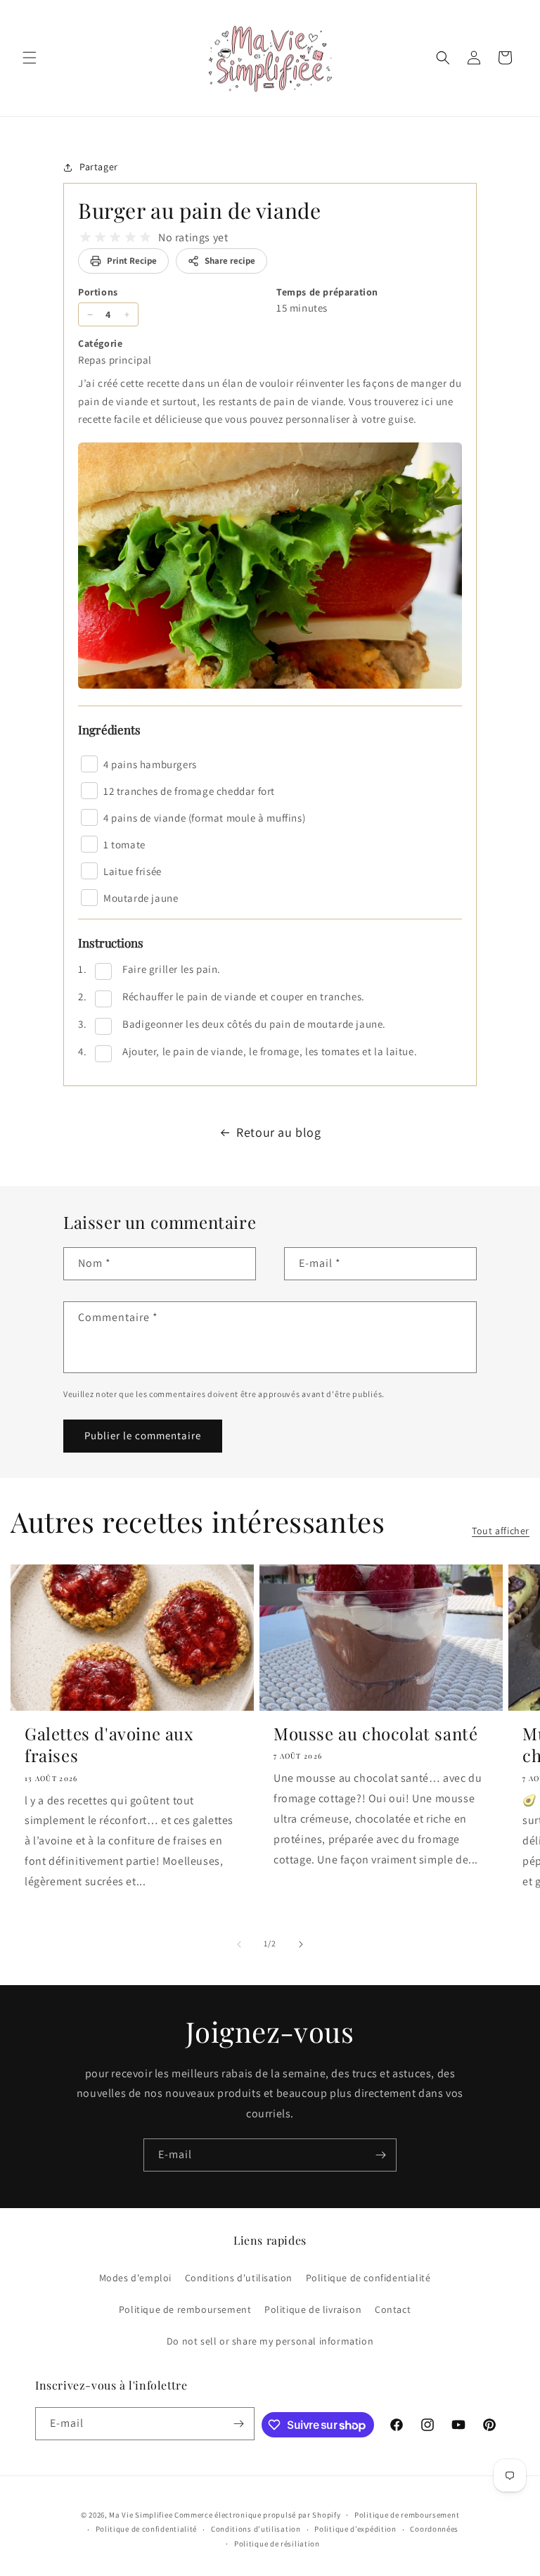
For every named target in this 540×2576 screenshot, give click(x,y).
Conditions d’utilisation (256, 2529)
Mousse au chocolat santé (375, 1734)
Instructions (111, 943)
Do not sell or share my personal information (270, 2341)
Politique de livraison (313, 2309)
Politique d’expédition (355, 2529)
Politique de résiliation (277, 2544)
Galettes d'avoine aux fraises (109, 1745)
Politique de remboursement (185, 2309)
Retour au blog (278, 1132)
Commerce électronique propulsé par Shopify (257, 2515)
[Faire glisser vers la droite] (301, 1944)
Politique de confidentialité (368, 2278)
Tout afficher (501, 1531)
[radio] (85, 237)
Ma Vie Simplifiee (141, 2515)
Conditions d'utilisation (239, 2278)
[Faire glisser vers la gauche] (239, 1944)
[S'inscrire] (380, 2155)
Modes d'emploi (135, 2278)
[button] (30, 58)
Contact (393, 2309)
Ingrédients (109, 729)
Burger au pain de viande (199, 210)
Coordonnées (434, 2529)
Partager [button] (99, 167)
